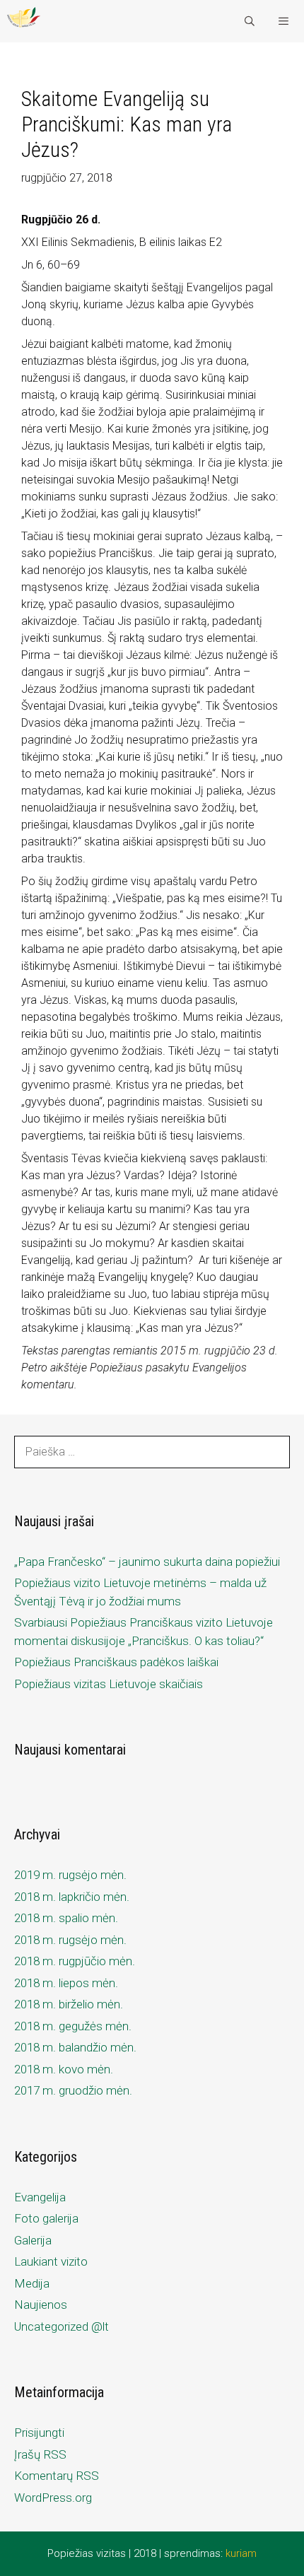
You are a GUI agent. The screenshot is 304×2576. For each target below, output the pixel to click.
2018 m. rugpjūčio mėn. (75, 1961)
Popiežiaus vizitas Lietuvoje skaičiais (109, 1684)
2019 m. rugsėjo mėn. (70, 1875)
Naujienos (41, 2305)
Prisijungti (39, 2432)
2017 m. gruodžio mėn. (73, 2090)
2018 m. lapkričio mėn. (72, 1897)
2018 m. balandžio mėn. (75, 2047)
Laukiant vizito (51, 2261)
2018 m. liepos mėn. (66, 1983)
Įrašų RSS (40, 2454)
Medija (32, 2283)
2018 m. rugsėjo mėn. (70, 1940)
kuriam (241, 2553)
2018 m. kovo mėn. (64, 2069)
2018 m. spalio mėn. (66, 1918)
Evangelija (40, 2197)
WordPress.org (53, 2498)
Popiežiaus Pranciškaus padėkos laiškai (116, 1662)
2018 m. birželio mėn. (69, 2004)
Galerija (33, 2240)
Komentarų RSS (57, 2476)
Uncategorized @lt (62, 2326)
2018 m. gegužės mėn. (73, 2026)
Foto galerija (46, 2218)
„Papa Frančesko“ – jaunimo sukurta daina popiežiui (147, 1562)
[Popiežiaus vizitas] (24, 21)
